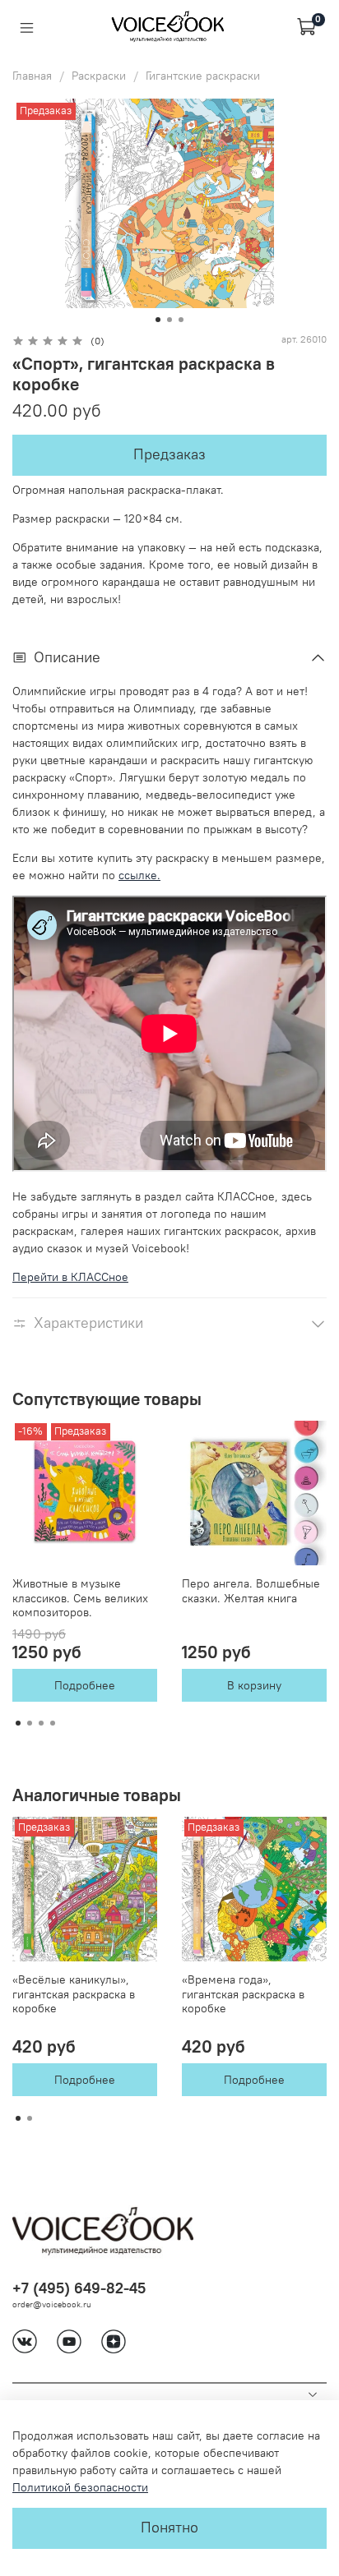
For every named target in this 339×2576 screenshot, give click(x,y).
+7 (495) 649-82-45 (79, 2288)
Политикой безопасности (80, 2487)
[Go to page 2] (30, 1723)
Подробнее (85, 1685)
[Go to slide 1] (158, 320)
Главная (32, 76)
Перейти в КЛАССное (70, 1277)
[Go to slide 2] (169, 320)
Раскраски (99, 76)
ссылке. (139, 875)
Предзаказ (169, 454)
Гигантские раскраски (203, 76)
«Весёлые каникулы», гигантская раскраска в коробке (74, 1994)
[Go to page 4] (53, 1723)
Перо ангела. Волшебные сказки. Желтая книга (251, 1591)
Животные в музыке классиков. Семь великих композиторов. (80, 1598)
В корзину (254, 1685)
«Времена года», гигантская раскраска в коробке (243, 1994)
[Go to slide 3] (181, 320)
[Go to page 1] (18, 1723)
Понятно (169, 2528)
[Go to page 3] (41, 1723)
